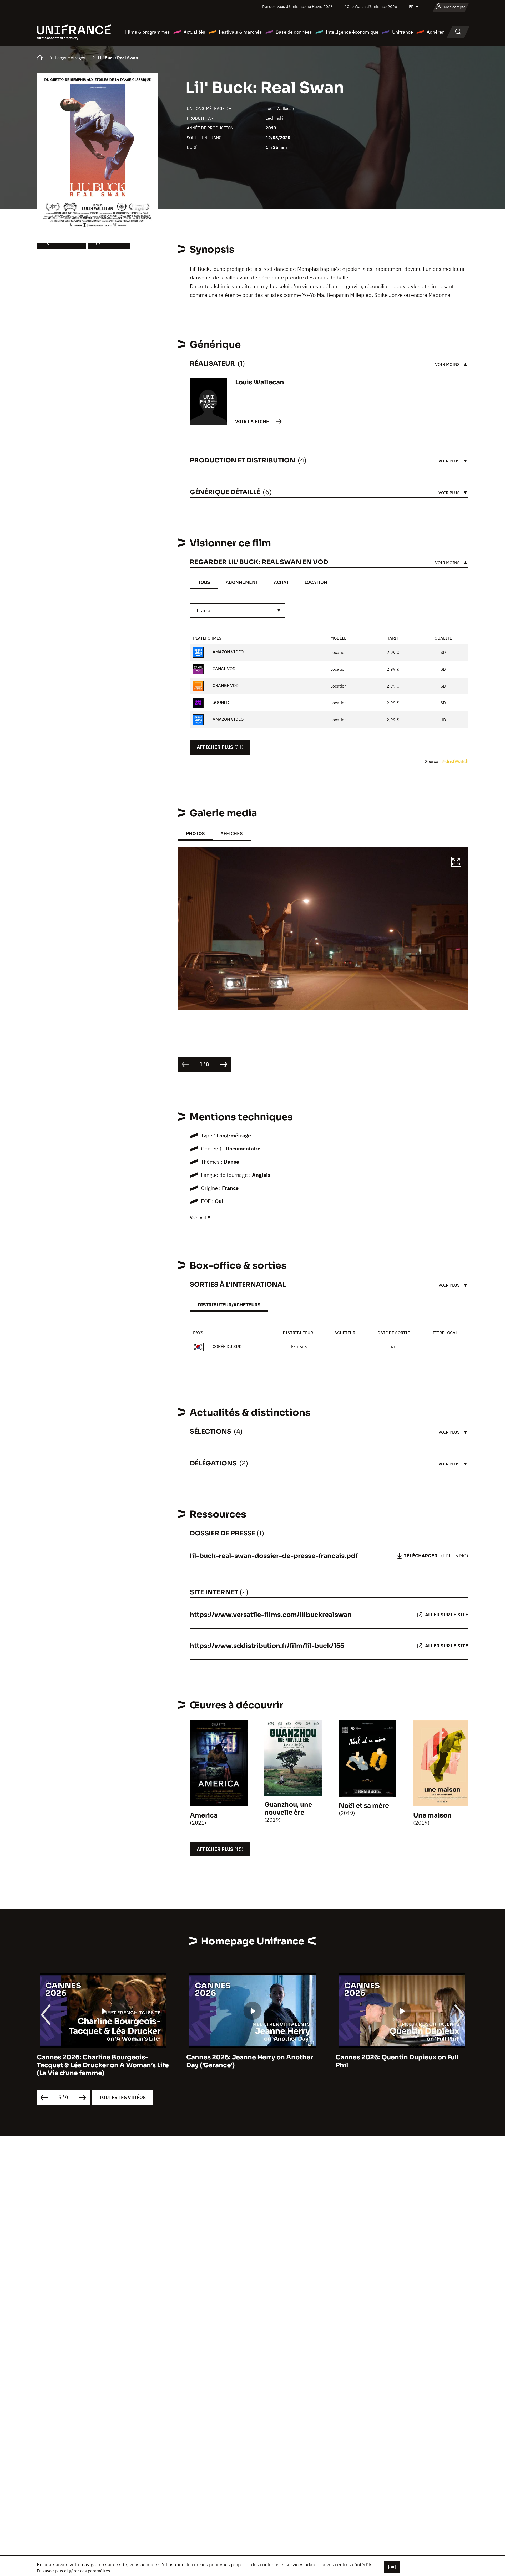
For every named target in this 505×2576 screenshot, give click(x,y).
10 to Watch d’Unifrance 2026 (371, 6)
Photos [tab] (195, 834)
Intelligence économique (352, 32)
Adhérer (435, 32)
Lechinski (274, 118)
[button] (456, 862)
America (204, 1815)
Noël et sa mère (364, 1806)
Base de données (294, 32)
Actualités (194, 32)
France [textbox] (204, 610)
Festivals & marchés (240, 32)
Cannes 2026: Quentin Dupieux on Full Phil (248, 2061)
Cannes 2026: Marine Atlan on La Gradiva (402, 2057)
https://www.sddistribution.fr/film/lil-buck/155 (267, 1646)
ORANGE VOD (225, 685)
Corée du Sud (227, 1346)
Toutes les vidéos (122, 2097)
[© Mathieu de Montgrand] (323, 928)
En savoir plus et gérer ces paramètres (74, 2571)
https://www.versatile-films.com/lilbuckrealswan (271, 1615)
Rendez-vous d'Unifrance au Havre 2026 (297, 6)
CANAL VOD (223, 669)
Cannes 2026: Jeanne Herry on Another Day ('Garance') (100, 2061)
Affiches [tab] (232, 834)
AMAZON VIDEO (228, 652)
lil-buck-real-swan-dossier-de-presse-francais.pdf (274, 1556)
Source (432, 761)
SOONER (220, 702)
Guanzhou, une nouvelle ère (288, 1809)
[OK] (392, 2567)
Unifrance (403, 32)
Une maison (432, 1815)
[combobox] (238, 610)
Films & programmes (148, 32)
